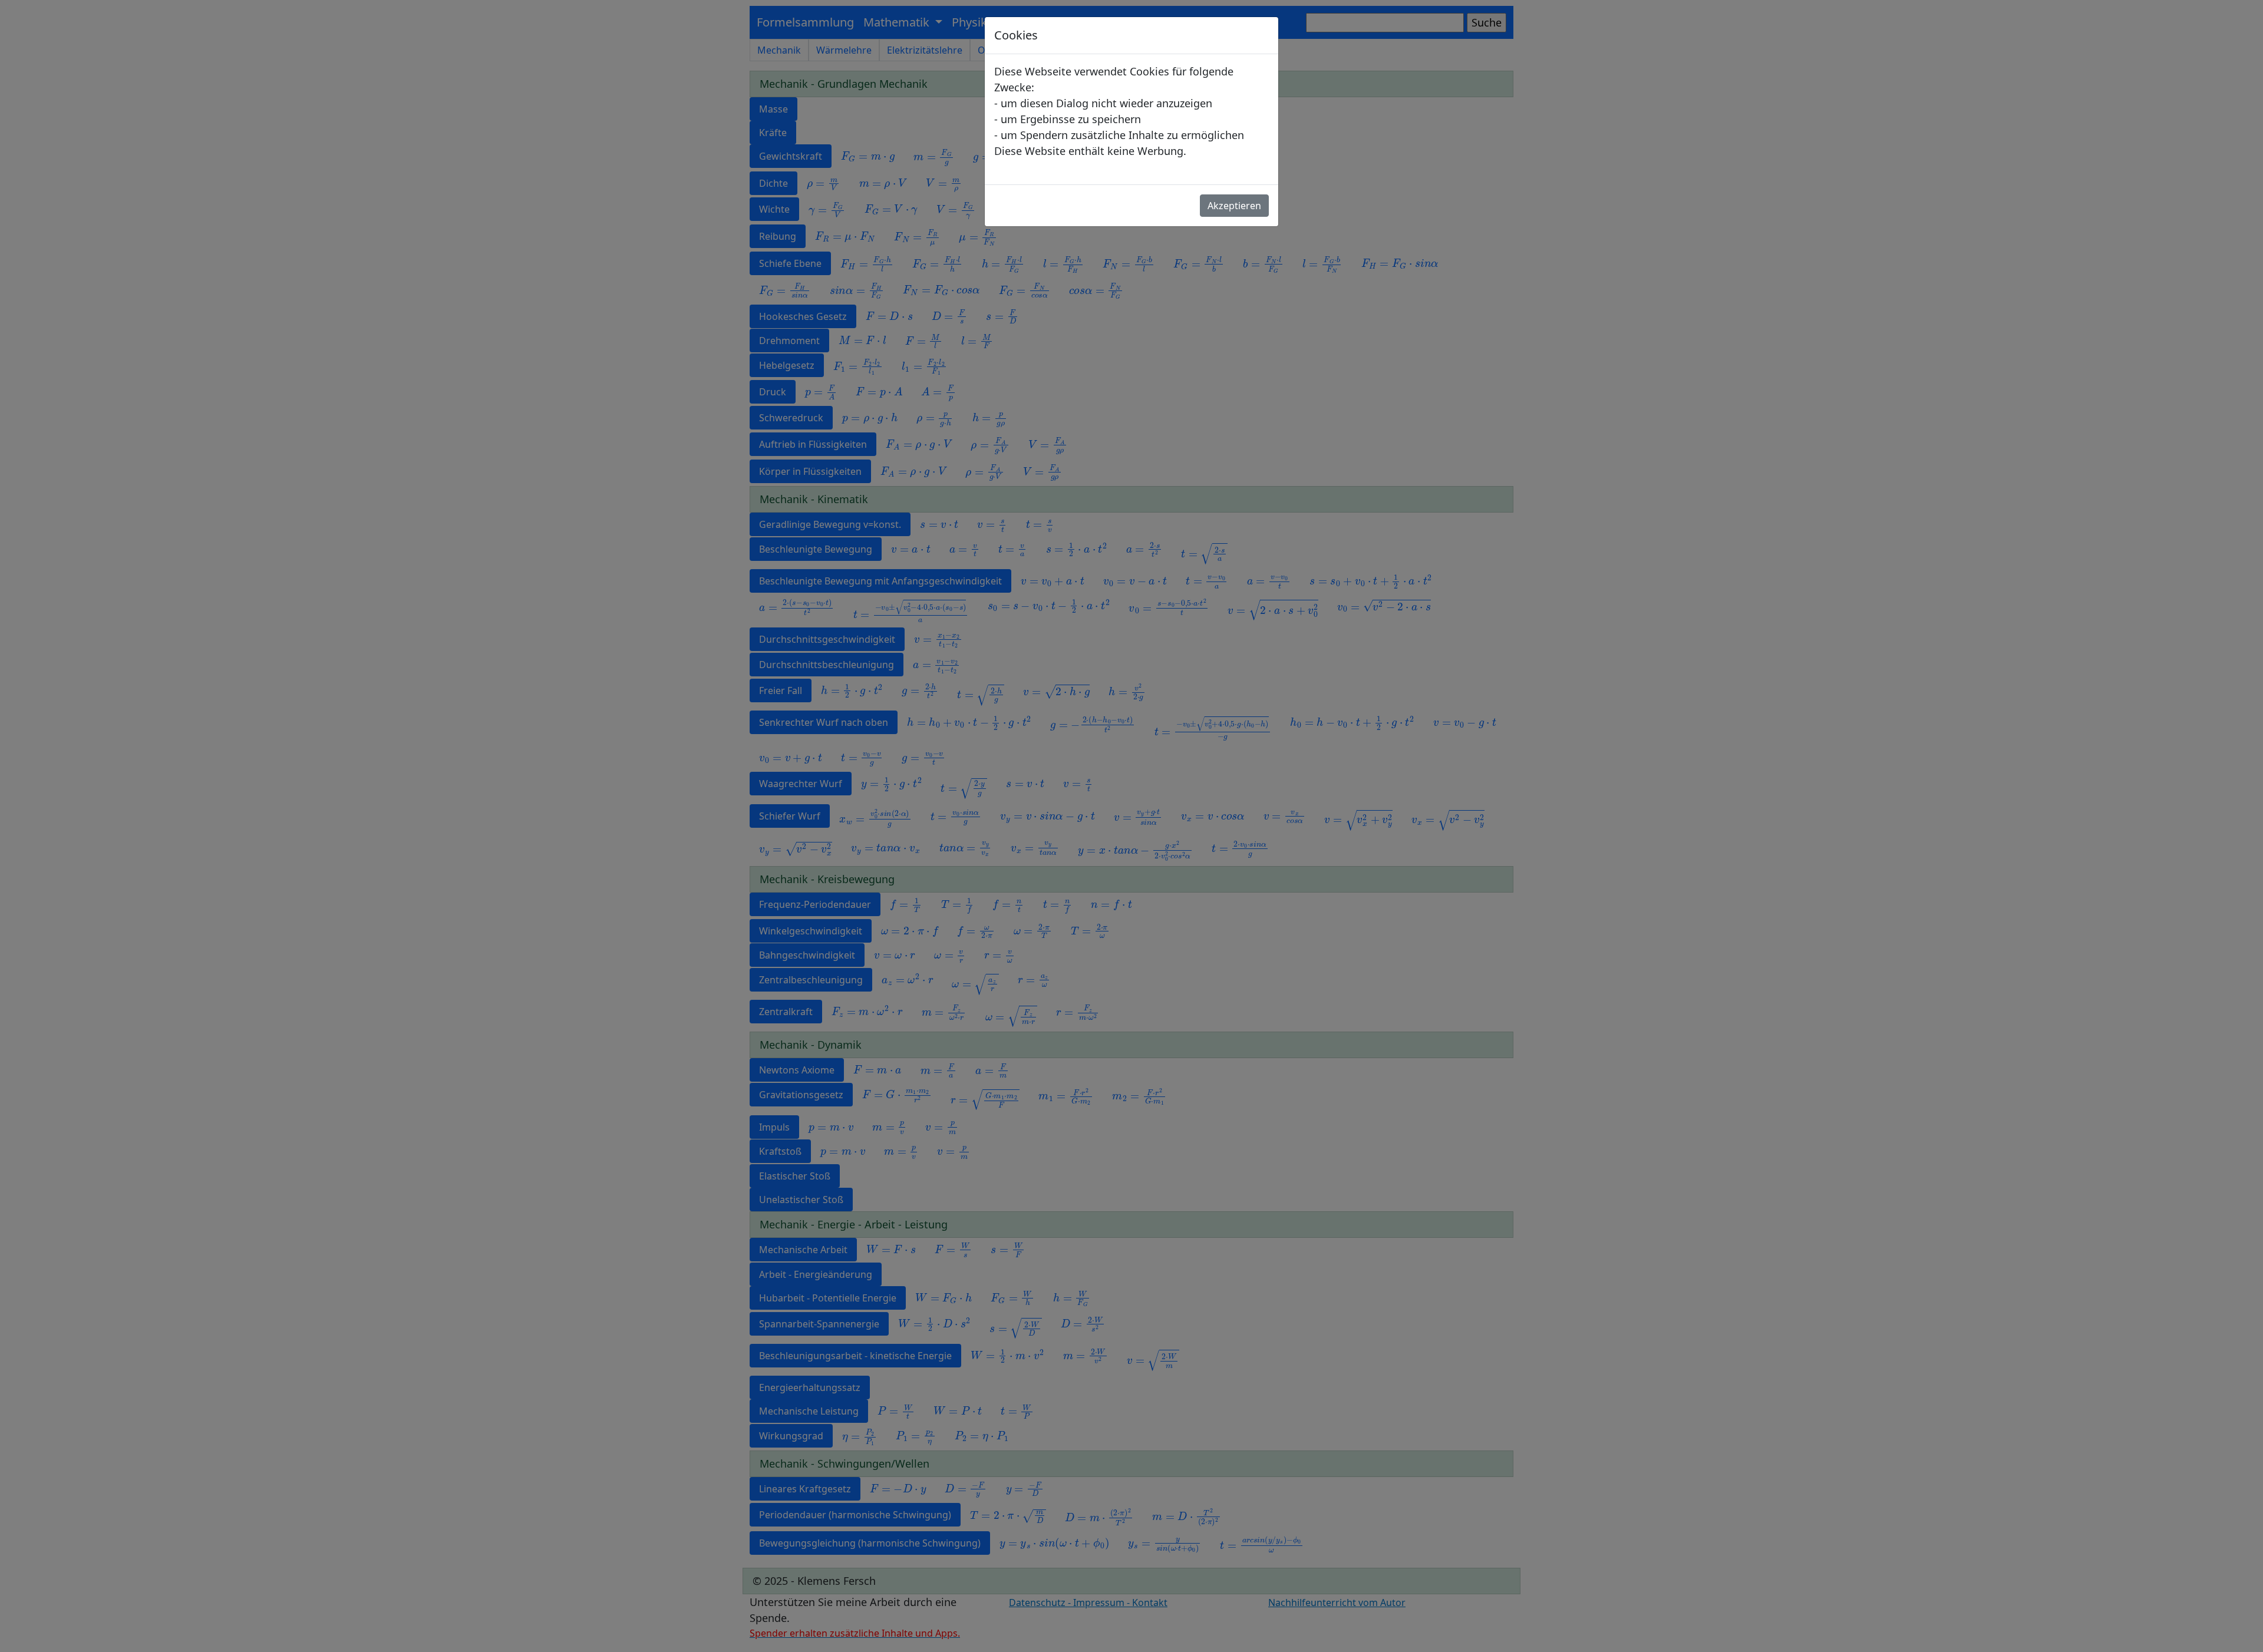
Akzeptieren (1234, 206)
